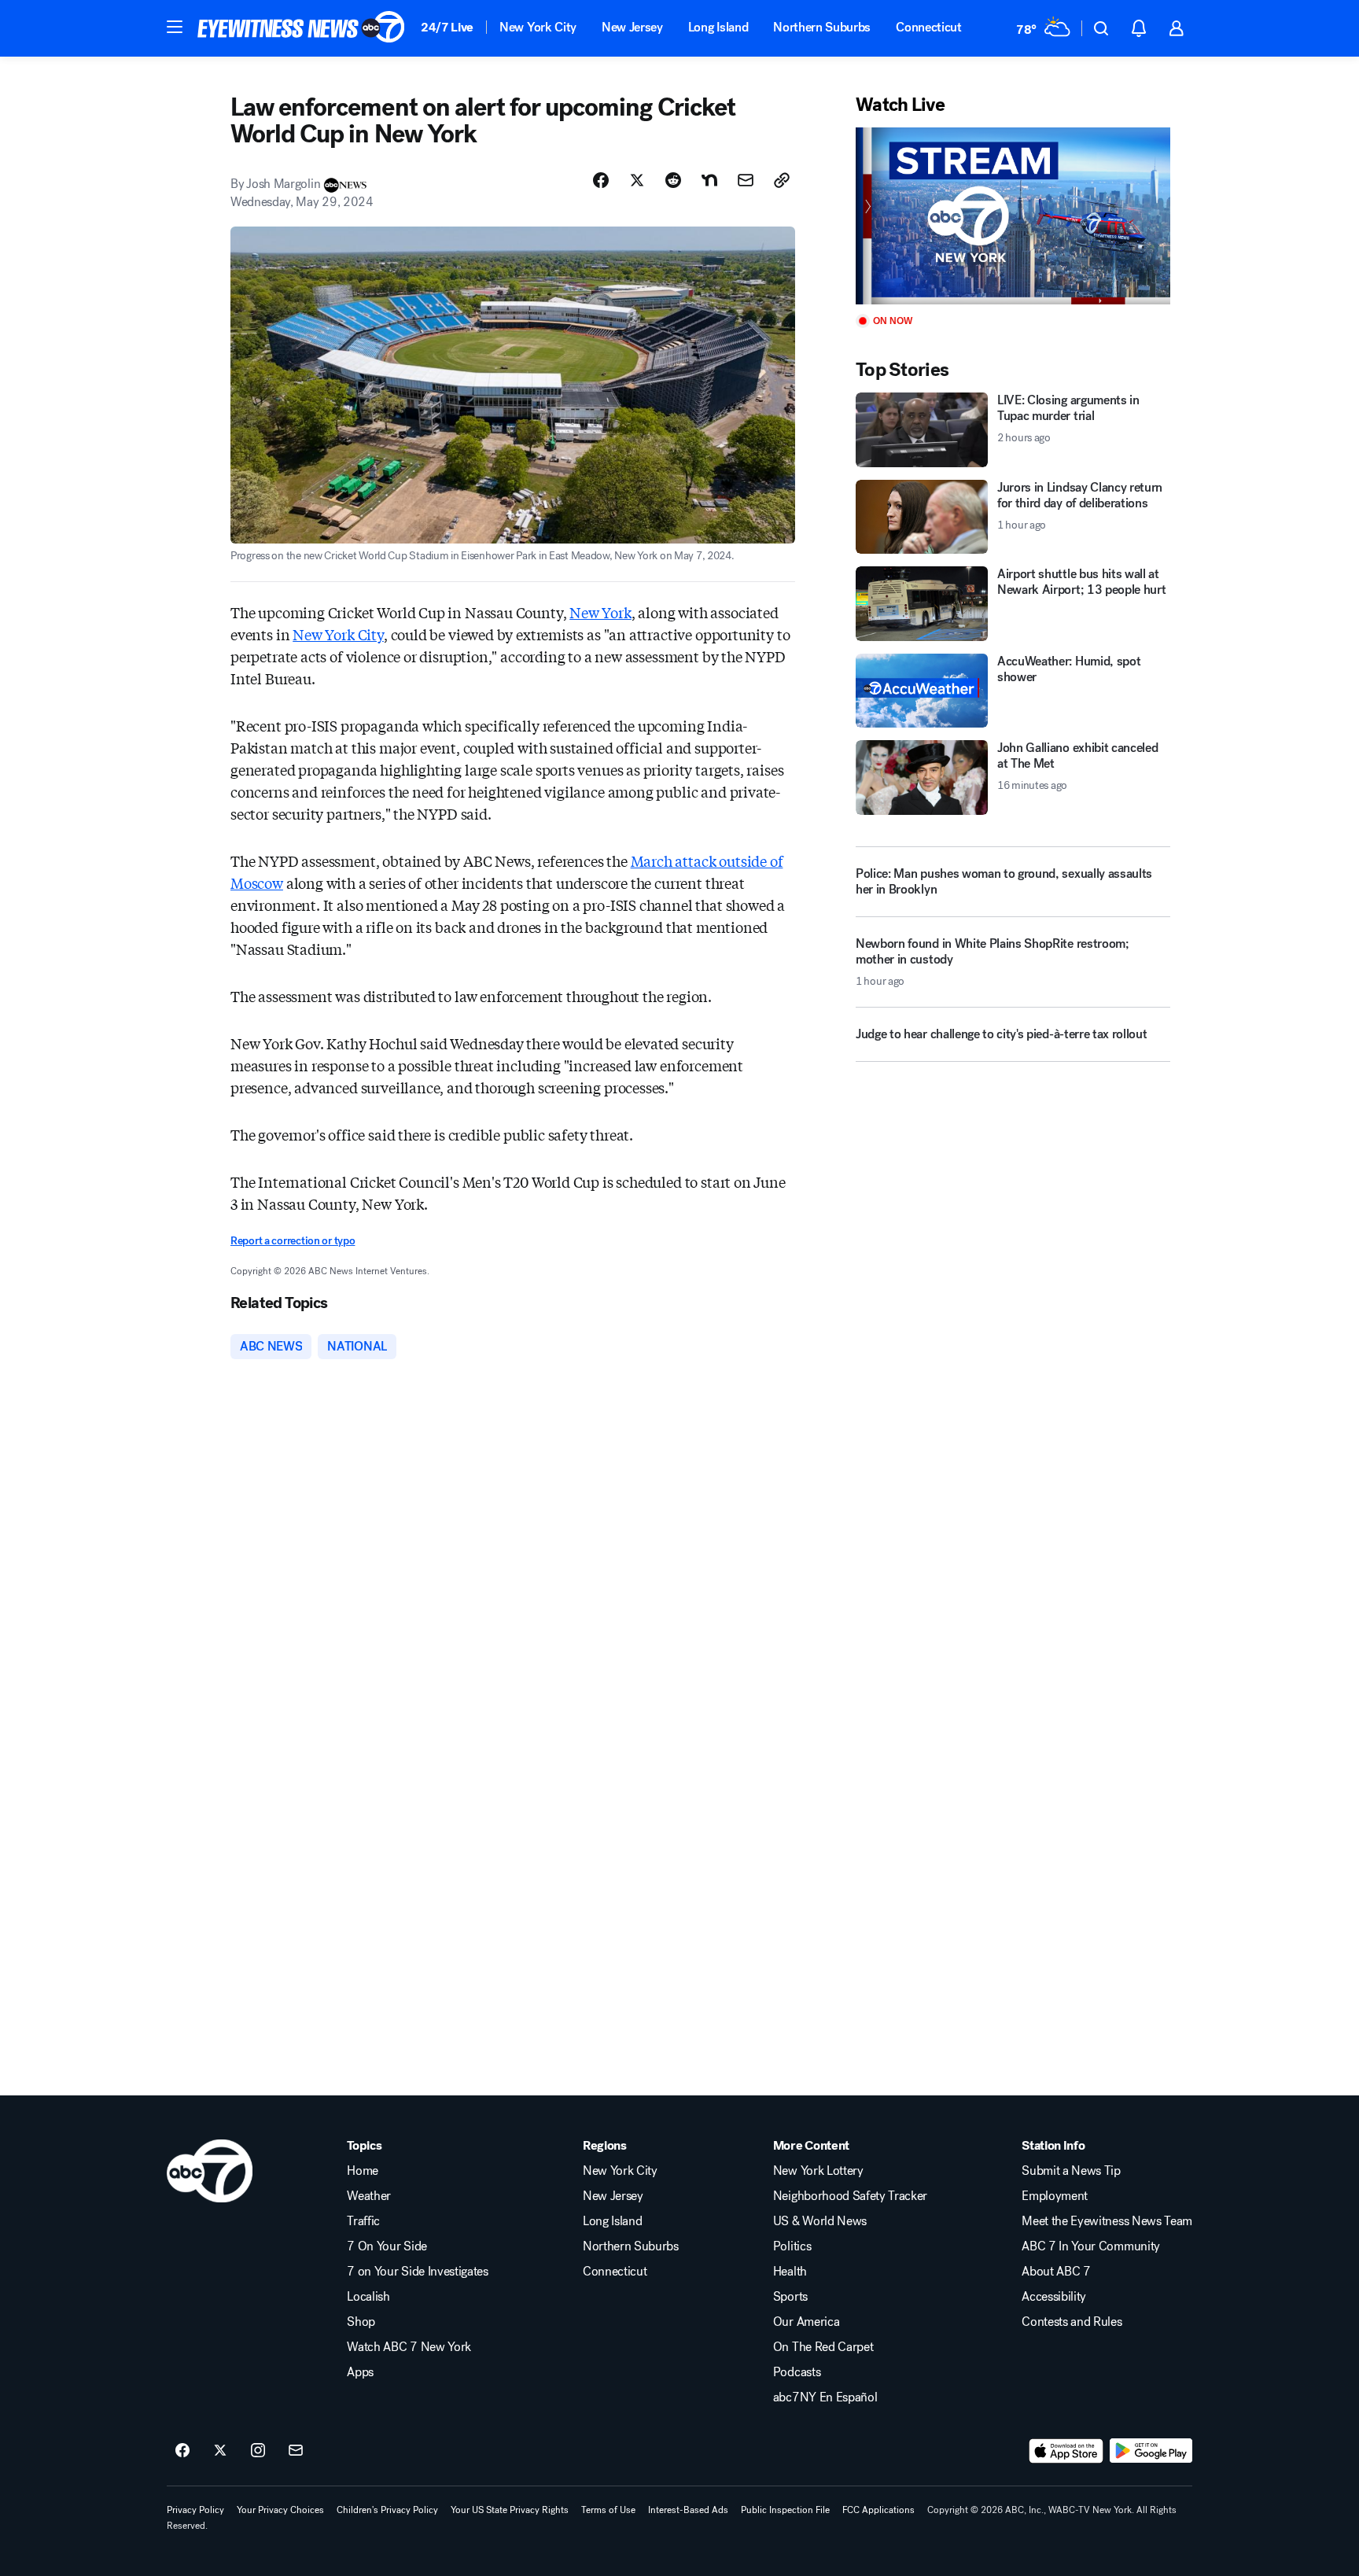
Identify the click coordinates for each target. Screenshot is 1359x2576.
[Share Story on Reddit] (673, 180)
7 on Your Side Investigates (417, 2272)
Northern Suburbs (822, 27)
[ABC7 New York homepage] (301, 28)
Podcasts (797, 2372)
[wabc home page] (210, 2171)
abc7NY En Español (825, 2397)
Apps (360, 2372)
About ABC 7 (1056, 2272)
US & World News (820, 2221)
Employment (1055, 2196)
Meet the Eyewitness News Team (1107, 2221)
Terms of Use (608, 2510)
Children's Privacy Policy (387, 2510)
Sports (790, 2297)
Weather (369, 2196)
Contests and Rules (1072, 2322)
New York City (538, 27)
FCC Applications (878, 2510)
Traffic (363, 2221)
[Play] (1013, 216)
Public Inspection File (785, 2510)
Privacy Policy (195, 2510)
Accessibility (1054, 2297)
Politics (792, 2246)
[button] (175, 27)
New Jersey (632, 27)
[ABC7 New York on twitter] (220, 2451)
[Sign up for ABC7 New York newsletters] (296, 2451)
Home (363, 2171)
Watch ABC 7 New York (409, 2347)
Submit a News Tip (1071, 2171)
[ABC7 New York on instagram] (258, 2451)
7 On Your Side (387, 2246)
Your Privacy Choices (280, 2510)
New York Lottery (818, 2171)
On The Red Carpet (823, 2347)
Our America (806, 2322)
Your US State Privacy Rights (510, 2510)
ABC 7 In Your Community (1091, 2246)
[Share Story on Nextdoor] (709, 180)
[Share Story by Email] (746, 180)
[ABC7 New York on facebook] (182, 2451)
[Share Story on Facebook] (601, 180)
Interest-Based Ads (688, 2510)
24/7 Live (447, 27)
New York (600, 612)
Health (790, 2272)
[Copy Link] (782, 180)
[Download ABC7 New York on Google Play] (1151, 2451)
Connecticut (928, 27)
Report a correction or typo (293, 1241)
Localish (368, 2297)
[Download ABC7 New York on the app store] (1066, 2451)
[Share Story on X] (637, 180)
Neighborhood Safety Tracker (850, 2196)
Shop (361, 2322)
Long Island (718, 27)
